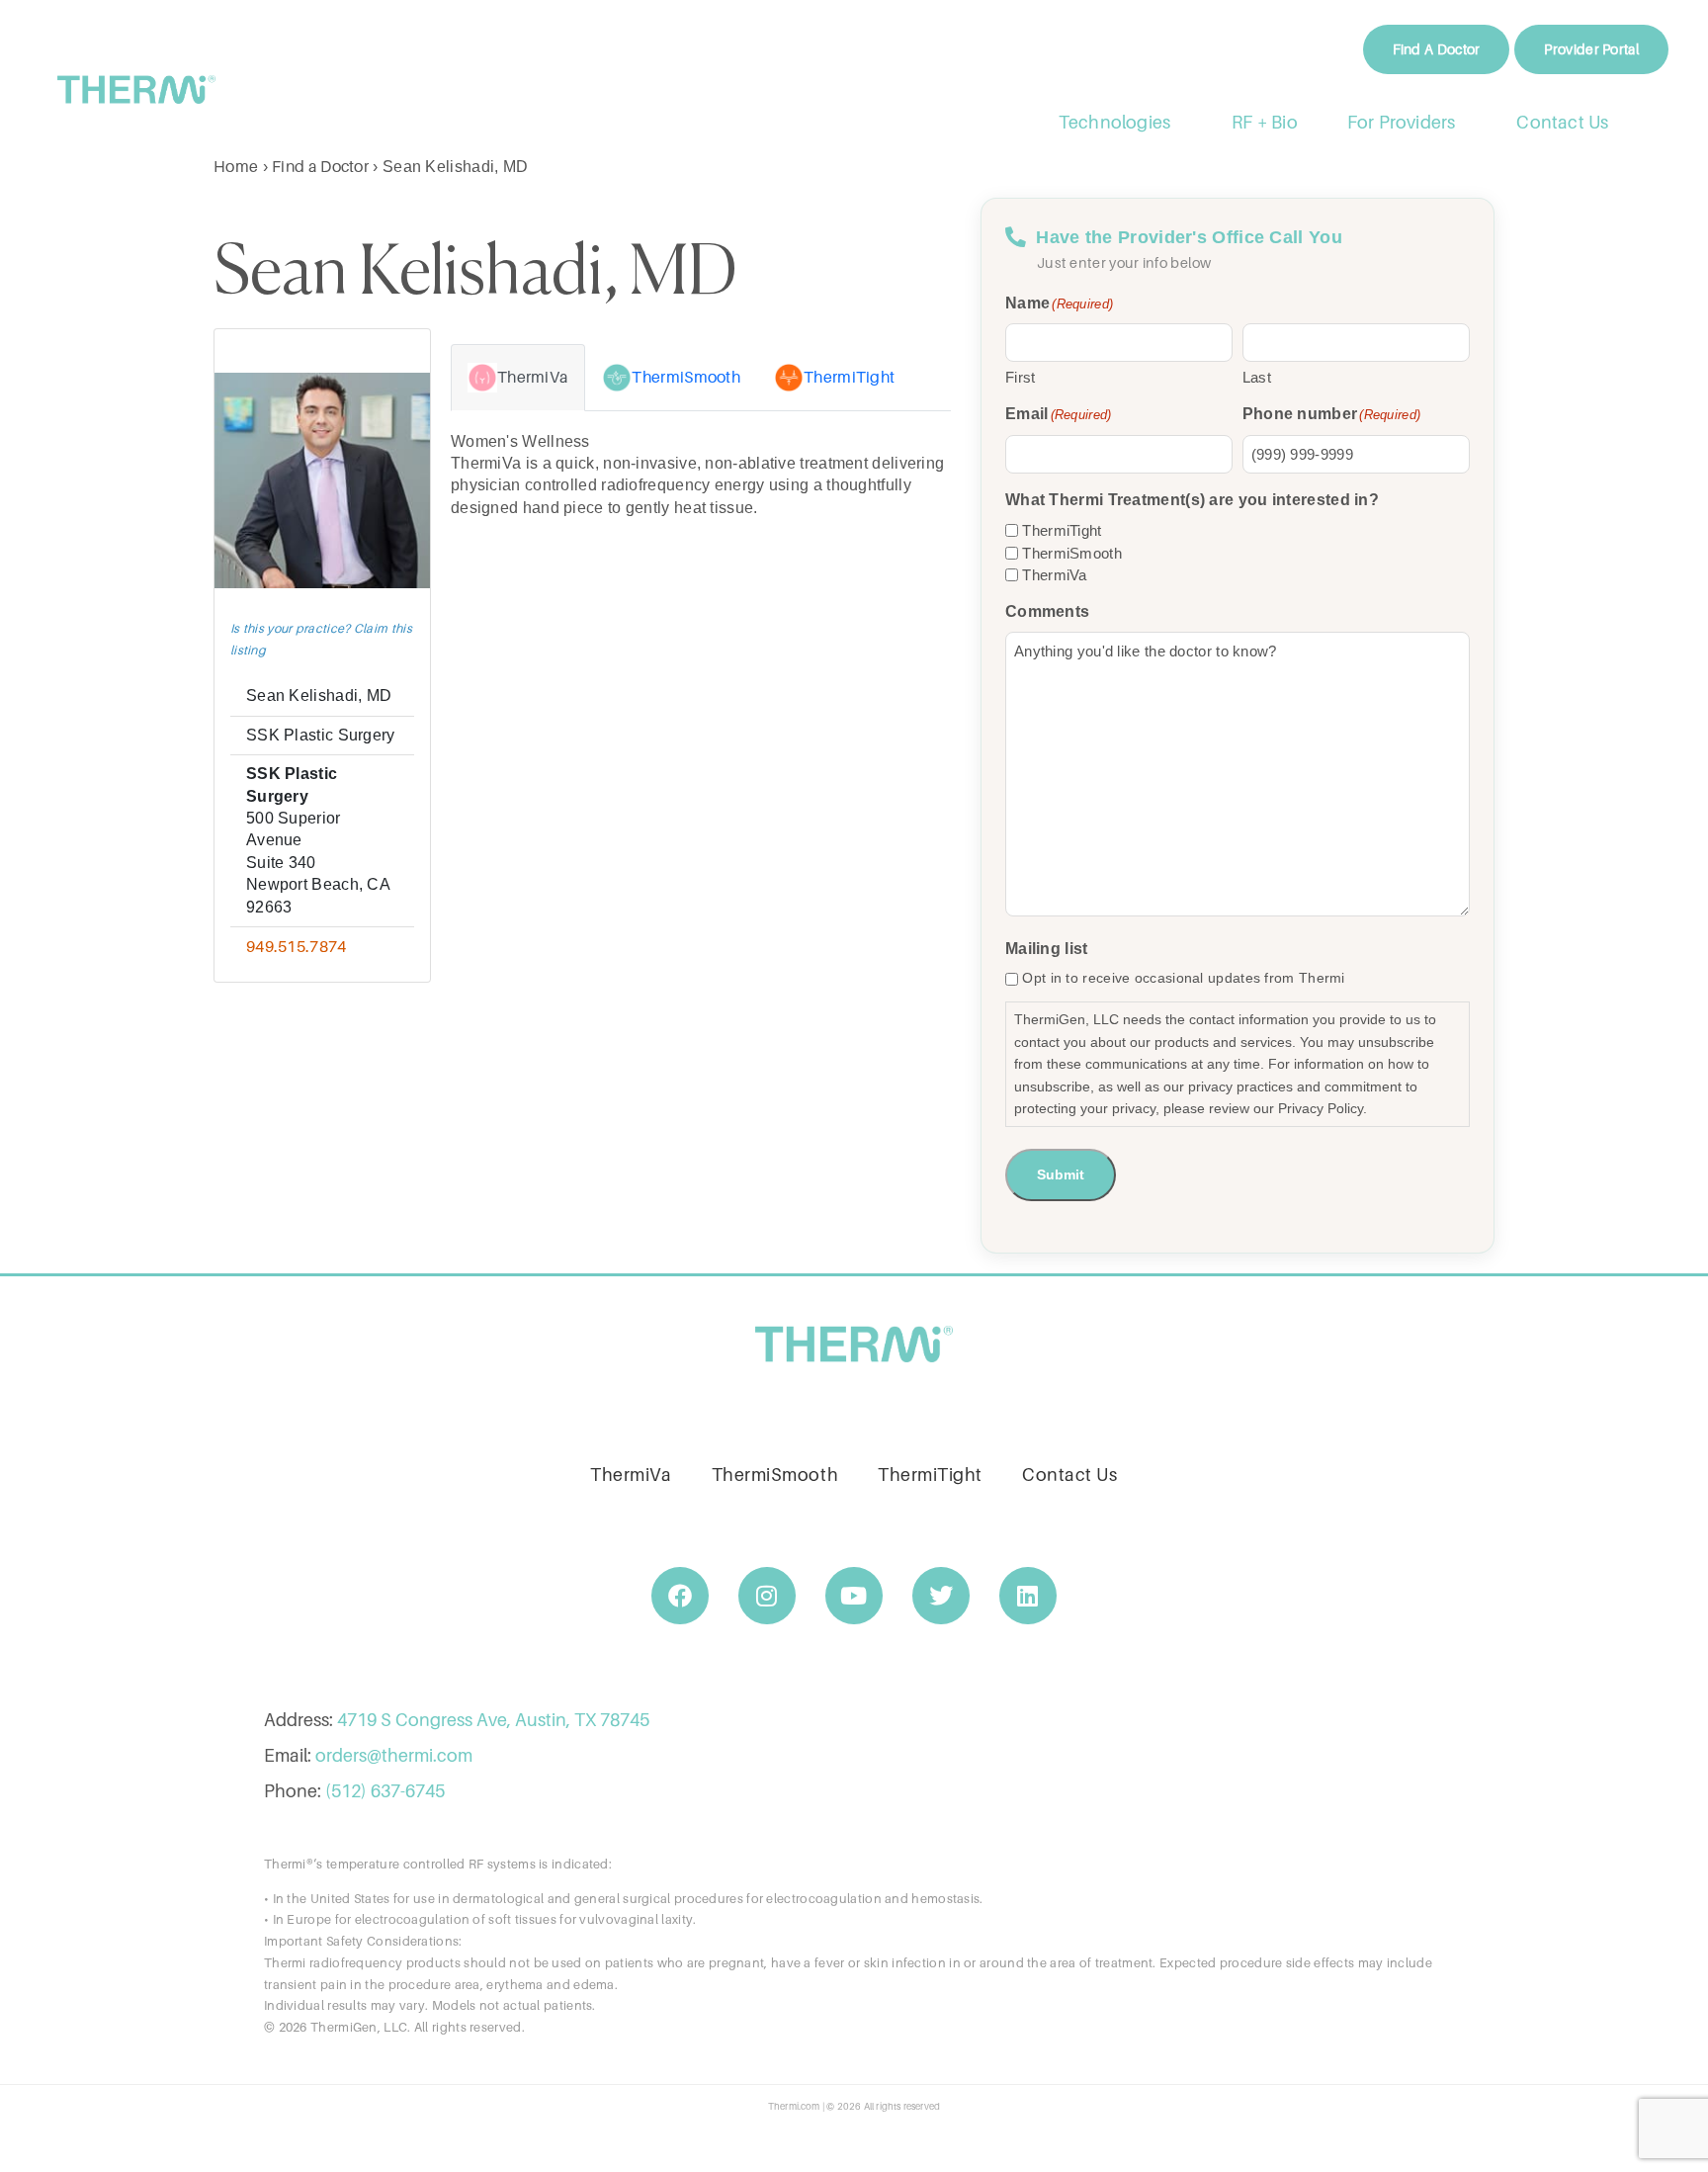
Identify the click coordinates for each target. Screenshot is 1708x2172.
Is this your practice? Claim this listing (321, 639)
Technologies (1114, 122)
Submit (1061, 1174)
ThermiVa (1054, 575)
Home (236, 166)
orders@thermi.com (394, 1755)
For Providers (1402, 122)
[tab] (518, 378)
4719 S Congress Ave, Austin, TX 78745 (493, 1720)
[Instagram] (767, 1596)
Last (1257, 377)
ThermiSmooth (1072, 553)
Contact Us (1563, 122)
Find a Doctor (320, 166)
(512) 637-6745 (385, 1791)
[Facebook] (680, 1596)
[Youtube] (854, 1596)
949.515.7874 (297, 946)
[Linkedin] (1028, 1596)
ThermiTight (1062, 530)
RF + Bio (1265, 122)
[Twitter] (941, 1596)
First (1021, 377)
